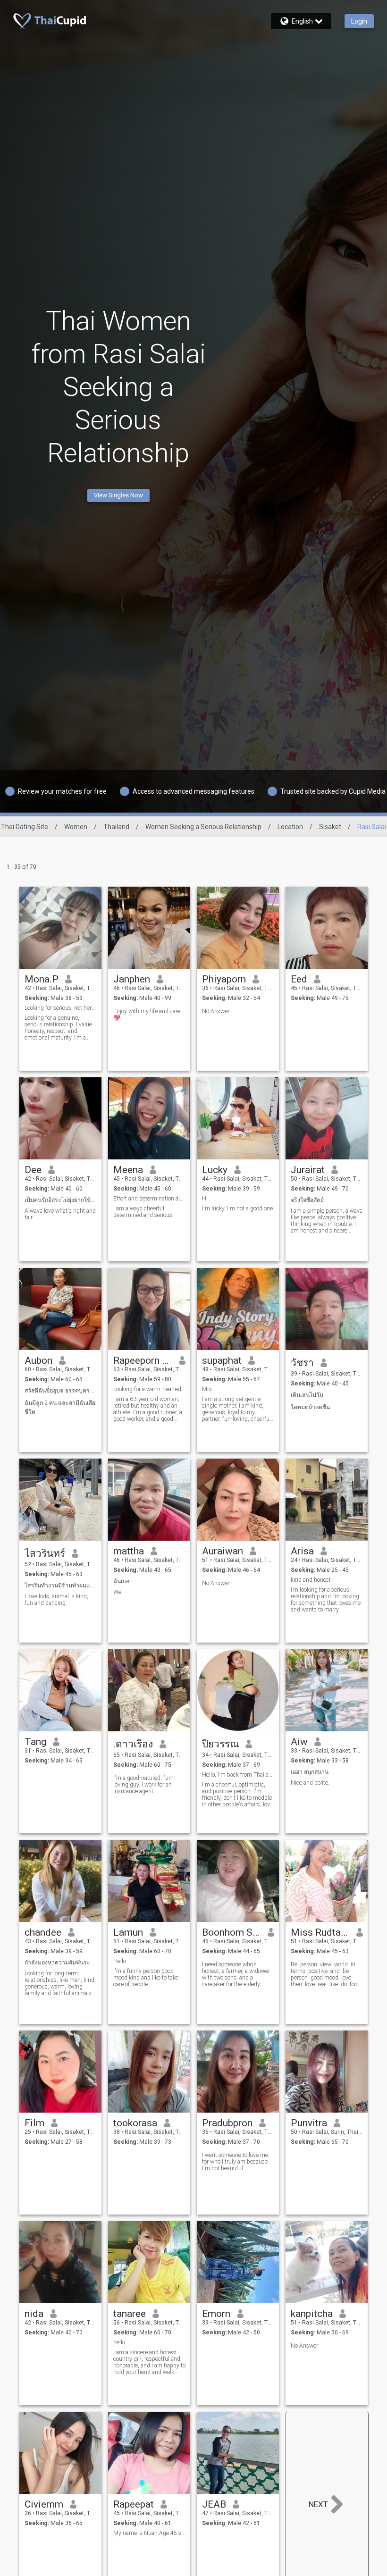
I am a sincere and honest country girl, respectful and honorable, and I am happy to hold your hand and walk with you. (149, 2362)
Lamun (128, 1932)
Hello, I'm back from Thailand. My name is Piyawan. (238, 1775)
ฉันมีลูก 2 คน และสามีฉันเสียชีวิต (60, 1407)
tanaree (130, 2314)
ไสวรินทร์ (45, 1553)
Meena (128, 1170)
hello (119, 2342)
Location (290, 827)
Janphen (132, 979)
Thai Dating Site (25, 827)
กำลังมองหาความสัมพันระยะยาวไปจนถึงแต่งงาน (61, 1963)
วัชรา (302, 1363)
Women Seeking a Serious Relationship (203, 827)
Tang (35, 1742)
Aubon (38, 1360)
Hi (205, 1199)
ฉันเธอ (121, 1581)
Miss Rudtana (320, 1932)
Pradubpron (227, 2123)
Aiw (299, 1742)
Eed (299, 979)
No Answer (216, 1011)
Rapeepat (134, 2504)
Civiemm (44, 2504)
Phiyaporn (224, 979)
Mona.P (42, 979)
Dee (33, 1170)
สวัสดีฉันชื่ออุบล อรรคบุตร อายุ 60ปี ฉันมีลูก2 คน (61, 1391)
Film (34, 2123)
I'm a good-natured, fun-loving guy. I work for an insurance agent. (143, 1785)
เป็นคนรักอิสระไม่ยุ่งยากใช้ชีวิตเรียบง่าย (61, 1200)
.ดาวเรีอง (133, 1744)
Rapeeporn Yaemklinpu (143, 1360)
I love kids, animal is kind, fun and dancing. (56, 1600)
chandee (43, 1932)
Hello (120, 1961)
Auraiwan (223, 1551)
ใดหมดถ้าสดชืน (310, 1407)
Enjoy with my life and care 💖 (147, 1015)
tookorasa (135, 2123)
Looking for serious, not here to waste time (61, 1008)
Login (359, 21)
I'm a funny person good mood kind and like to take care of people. (146, 1978)
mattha (129, 1551)
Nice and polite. (310, 1783)
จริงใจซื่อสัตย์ (307, 1200)
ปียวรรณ (220, 1744)
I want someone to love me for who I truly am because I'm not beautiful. (235, 2162)
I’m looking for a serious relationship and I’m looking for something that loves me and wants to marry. (326, 1600)
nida (34, 2314)
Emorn (216, 2314)
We (117, 1592)
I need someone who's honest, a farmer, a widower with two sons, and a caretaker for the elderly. (236, 1974)
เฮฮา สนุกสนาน (310, 1772)
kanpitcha (312, 2314)
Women (76, 827)
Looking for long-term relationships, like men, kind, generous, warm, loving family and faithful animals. (60, 1983)
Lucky (215, 1170)
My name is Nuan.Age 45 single (149, 2533)
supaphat (222, 1360)
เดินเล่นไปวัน (307, 1395)
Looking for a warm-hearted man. (149, 1389)
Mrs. (208, 1389)
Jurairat (308, 1170)
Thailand (116, 827)
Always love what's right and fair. (60, 1214)
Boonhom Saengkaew (231, 1932)
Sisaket (330, 827)
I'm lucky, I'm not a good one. (238, 1208)
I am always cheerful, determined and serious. (143, 1212)
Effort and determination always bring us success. (149, 1199)
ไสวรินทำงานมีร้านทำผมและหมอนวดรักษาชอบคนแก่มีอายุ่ (61, 1586)
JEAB (214, 2504)
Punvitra (309, 2123)
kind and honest (311, 1580)
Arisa (302, 1551)
